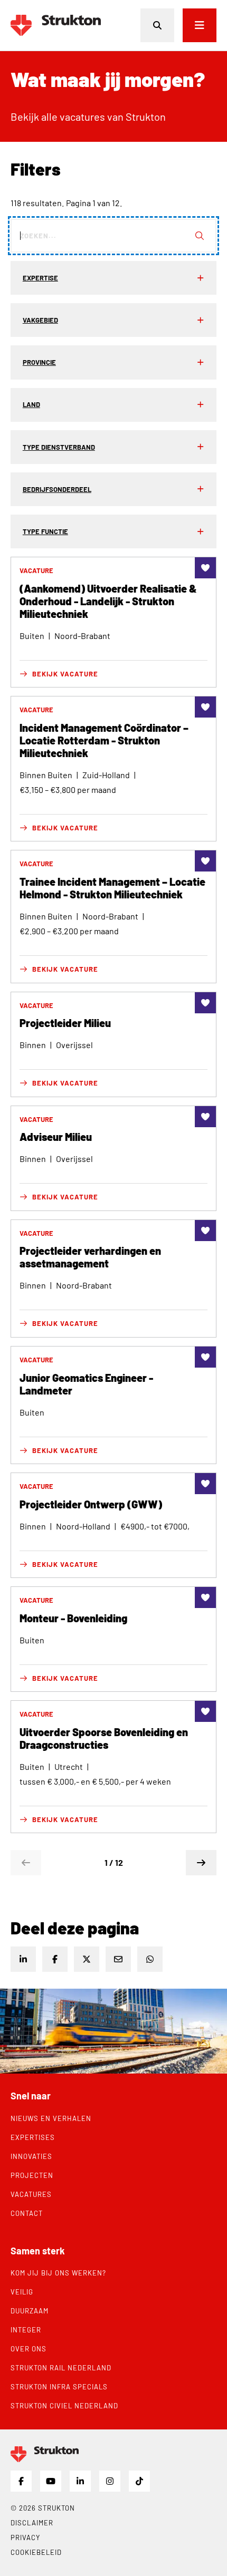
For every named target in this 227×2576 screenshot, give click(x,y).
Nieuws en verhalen (51, 2118)
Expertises (33, 2137)
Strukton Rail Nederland (61, 2368)
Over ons (29, 2349)
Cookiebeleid (36, 2552)
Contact (27, 2213)
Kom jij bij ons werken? (58, 2273)
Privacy (25, 2538)
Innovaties (31, 2156)
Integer (26, 2330)
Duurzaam (30, 2311)
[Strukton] (56, 25)
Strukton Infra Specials (59, 2387)
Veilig (22, 2292)
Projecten (32, 2175)
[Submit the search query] (200, 236)
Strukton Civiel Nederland (64, 2406)
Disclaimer (32, 2523)
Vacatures (31, 2194)
